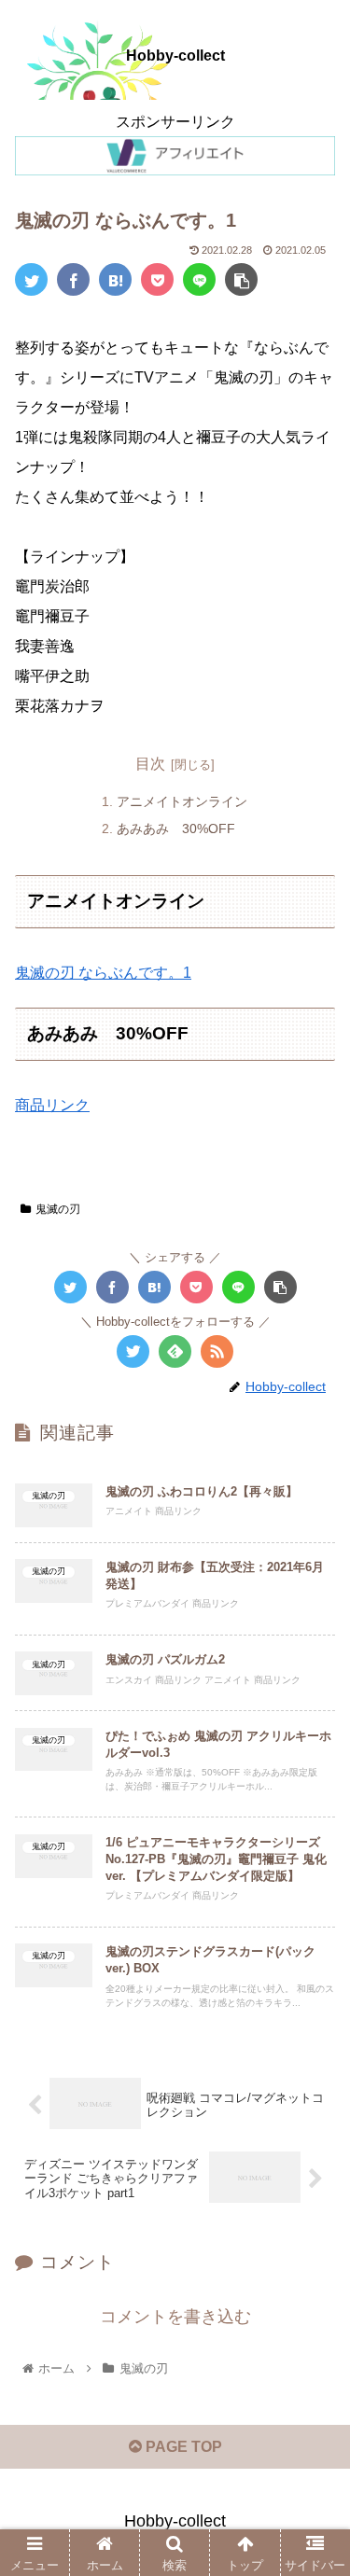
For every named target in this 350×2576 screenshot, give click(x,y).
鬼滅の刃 (58, 1209)
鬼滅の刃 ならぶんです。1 (103, 973)
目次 (150, 764)
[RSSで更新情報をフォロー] (217, 1351)
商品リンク (52, 1105)
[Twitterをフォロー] (133, 1351)
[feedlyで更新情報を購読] (175, 1351)
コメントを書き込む (175, 2317)
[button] (313, 1898)
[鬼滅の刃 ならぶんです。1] (115, 279)
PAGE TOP (182, 2447)
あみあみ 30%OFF (176, 828)
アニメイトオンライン (182, 801)
